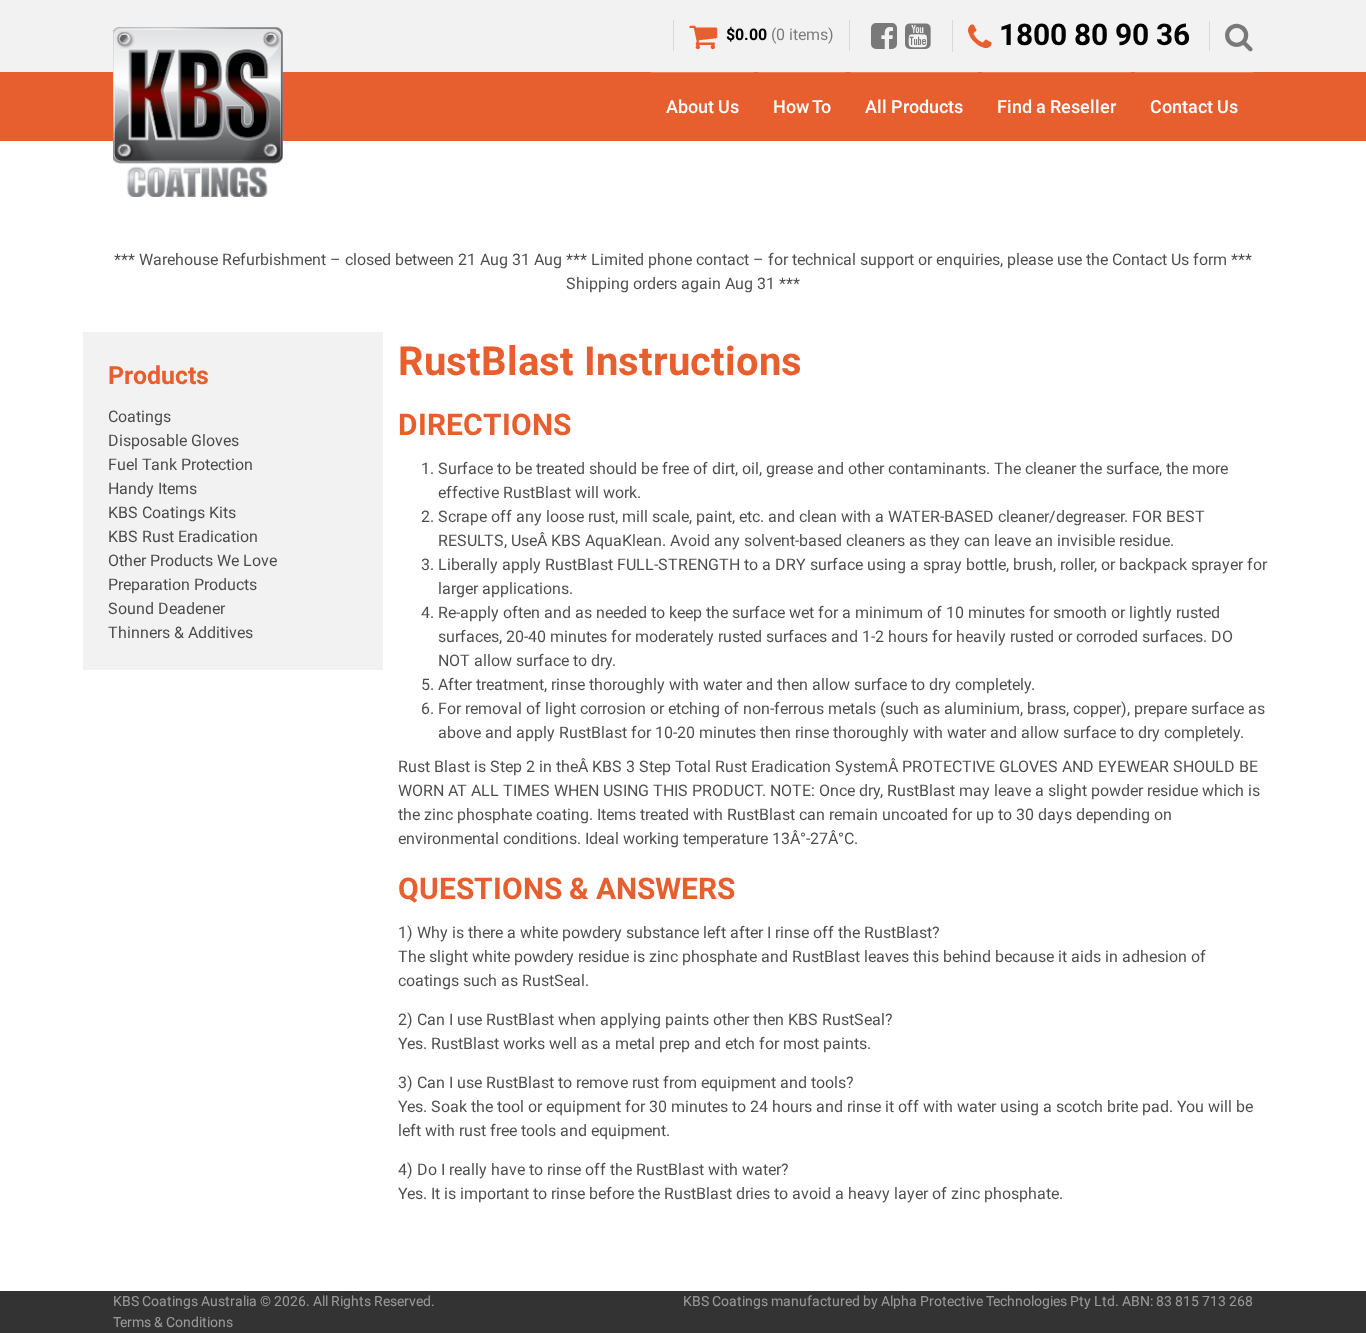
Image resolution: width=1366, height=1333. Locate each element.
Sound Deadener (166, 608)
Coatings (139, 416)
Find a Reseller (1056, 106)
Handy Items (152, 488)
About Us (702, 106)
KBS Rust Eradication (183, 536)
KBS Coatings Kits (172, 512)
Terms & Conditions (173, 1322)
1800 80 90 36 (1091, 34)
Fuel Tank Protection (180, 464)
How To (802, 106)
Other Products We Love (192, 560)
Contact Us (1194, 106)
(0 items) (780, 34)
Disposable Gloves (173, 440)
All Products (914, 106)
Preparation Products (182, 584)
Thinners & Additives (180, 632)
